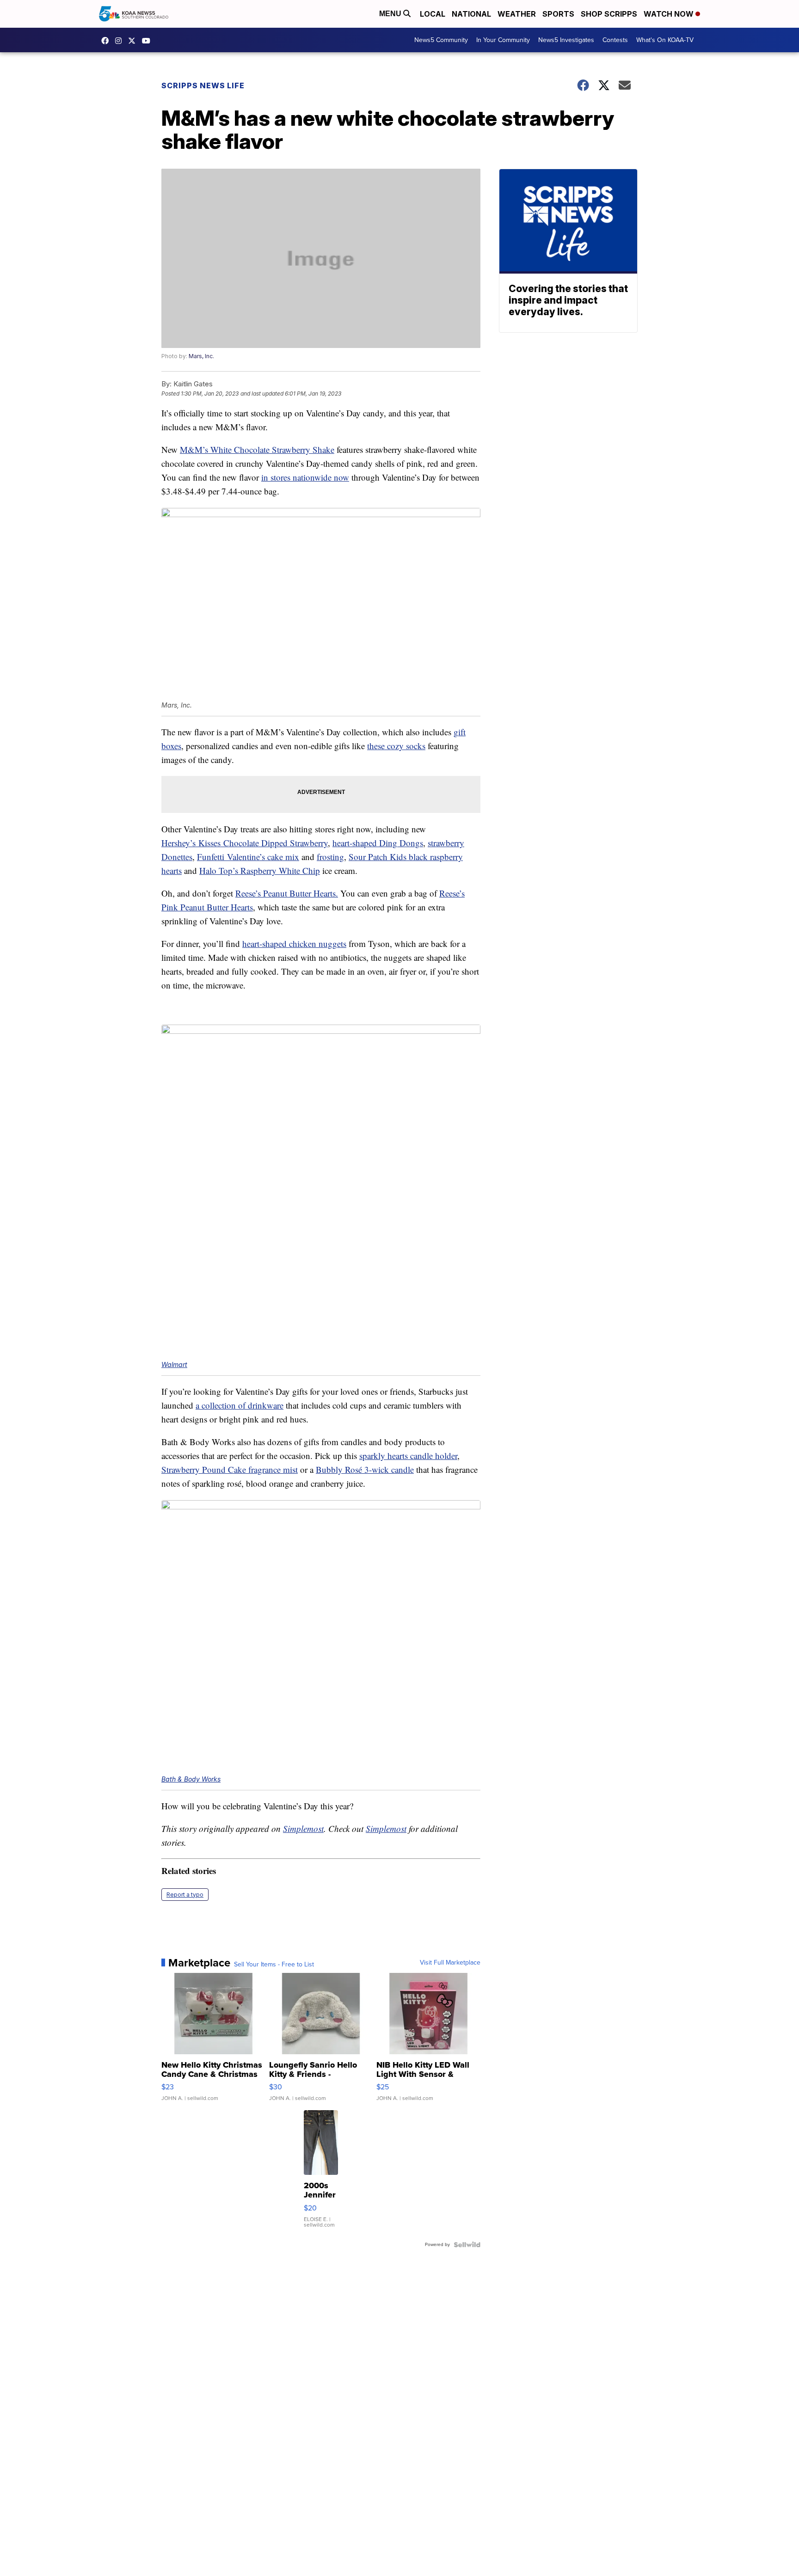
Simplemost (303, 1828)
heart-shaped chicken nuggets (294, 943)
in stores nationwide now (305, 477)
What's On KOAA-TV (665, 40)
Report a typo (185, 1895)
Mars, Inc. (201, 356)
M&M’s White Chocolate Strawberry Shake (257, 449)
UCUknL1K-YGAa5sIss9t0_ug (148, 41)
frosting (330, 857)
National (471, 14)
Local (433, 14)
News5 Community (441, 40)
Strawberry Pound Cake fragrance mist (230, 1469)
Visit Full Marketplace (450, 1963)
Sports (558, 14)
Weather (517, 14)
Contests (615, 40)
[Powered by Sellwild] (467, 2245)
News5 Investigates (566, 40)
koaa (134, 41)
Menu (391, 14)
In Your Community (503, 40)
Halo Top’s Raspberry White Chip (260, 870)
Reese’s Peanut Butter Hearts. (287, 893)
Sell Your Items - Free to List (274, 1965)
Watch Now (670, 14)
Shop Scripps (609, 14)
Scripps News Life (203, 85)
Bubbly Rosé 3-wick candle (365, 1469)
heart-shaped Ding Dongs (378, 843)
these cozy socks (396, 746)
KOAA (107, 41)
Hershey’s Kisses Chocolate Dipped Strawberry (245, 843)
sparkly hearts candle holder (408, 1456)
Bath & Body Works (191, 1779)
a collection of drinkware (240, 1405)
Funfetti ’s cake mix (248, 857)
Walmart (174, 1364)
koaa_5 (121, 41)
